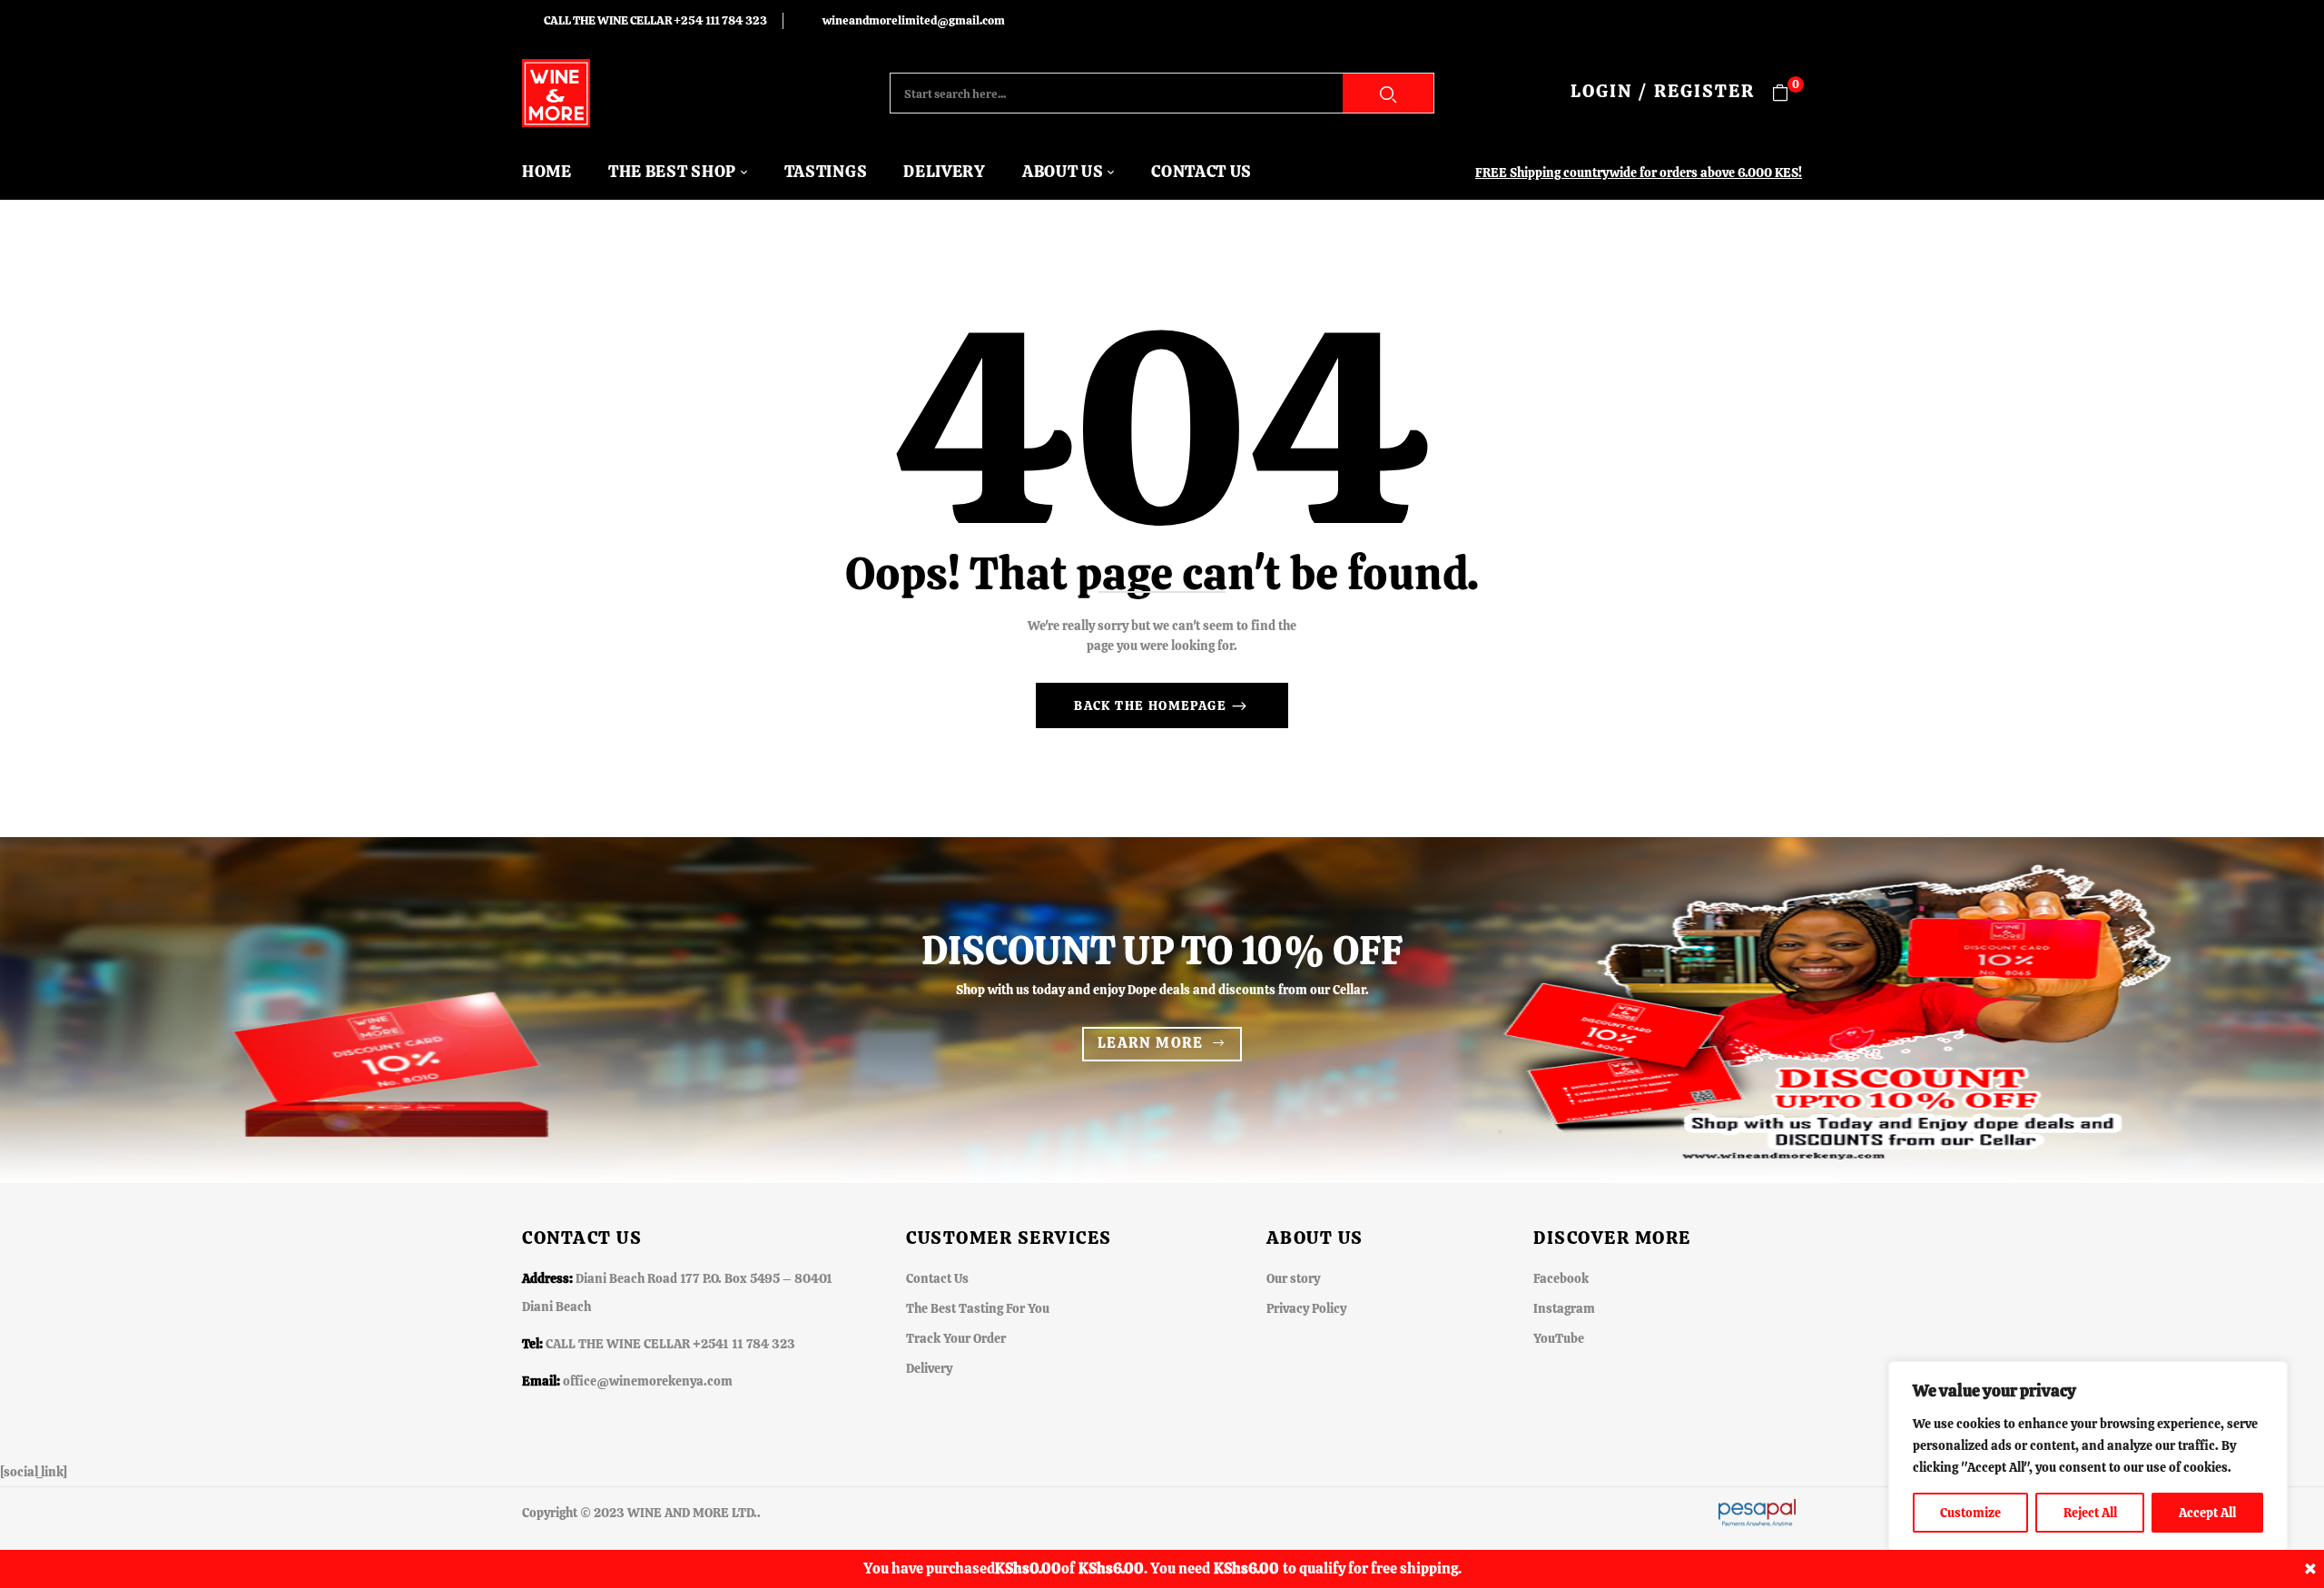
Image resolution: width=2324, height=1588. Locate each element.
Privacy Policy (1306, 1308)
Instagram (1564, 1308)
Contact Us (937, 1278)
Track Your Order (956, 1338)
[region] (2088, 1456)
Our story (1293, 1278)
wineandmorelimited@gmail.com (914, 20)
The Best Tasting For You (978, 1308)
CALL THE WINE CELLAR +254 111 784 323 (655, 20)
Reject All (2090, 1513)
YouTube (1559, 1338)
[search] (1388, 93)
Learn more (1151, 1043)
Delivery (929, 1368)
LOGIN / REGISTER (1663, 91)
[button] (1787, 93)
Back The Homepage (1152, 705)
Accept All (2207, 1513)
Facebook (1561, 1278)
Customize (1970, 1513)
